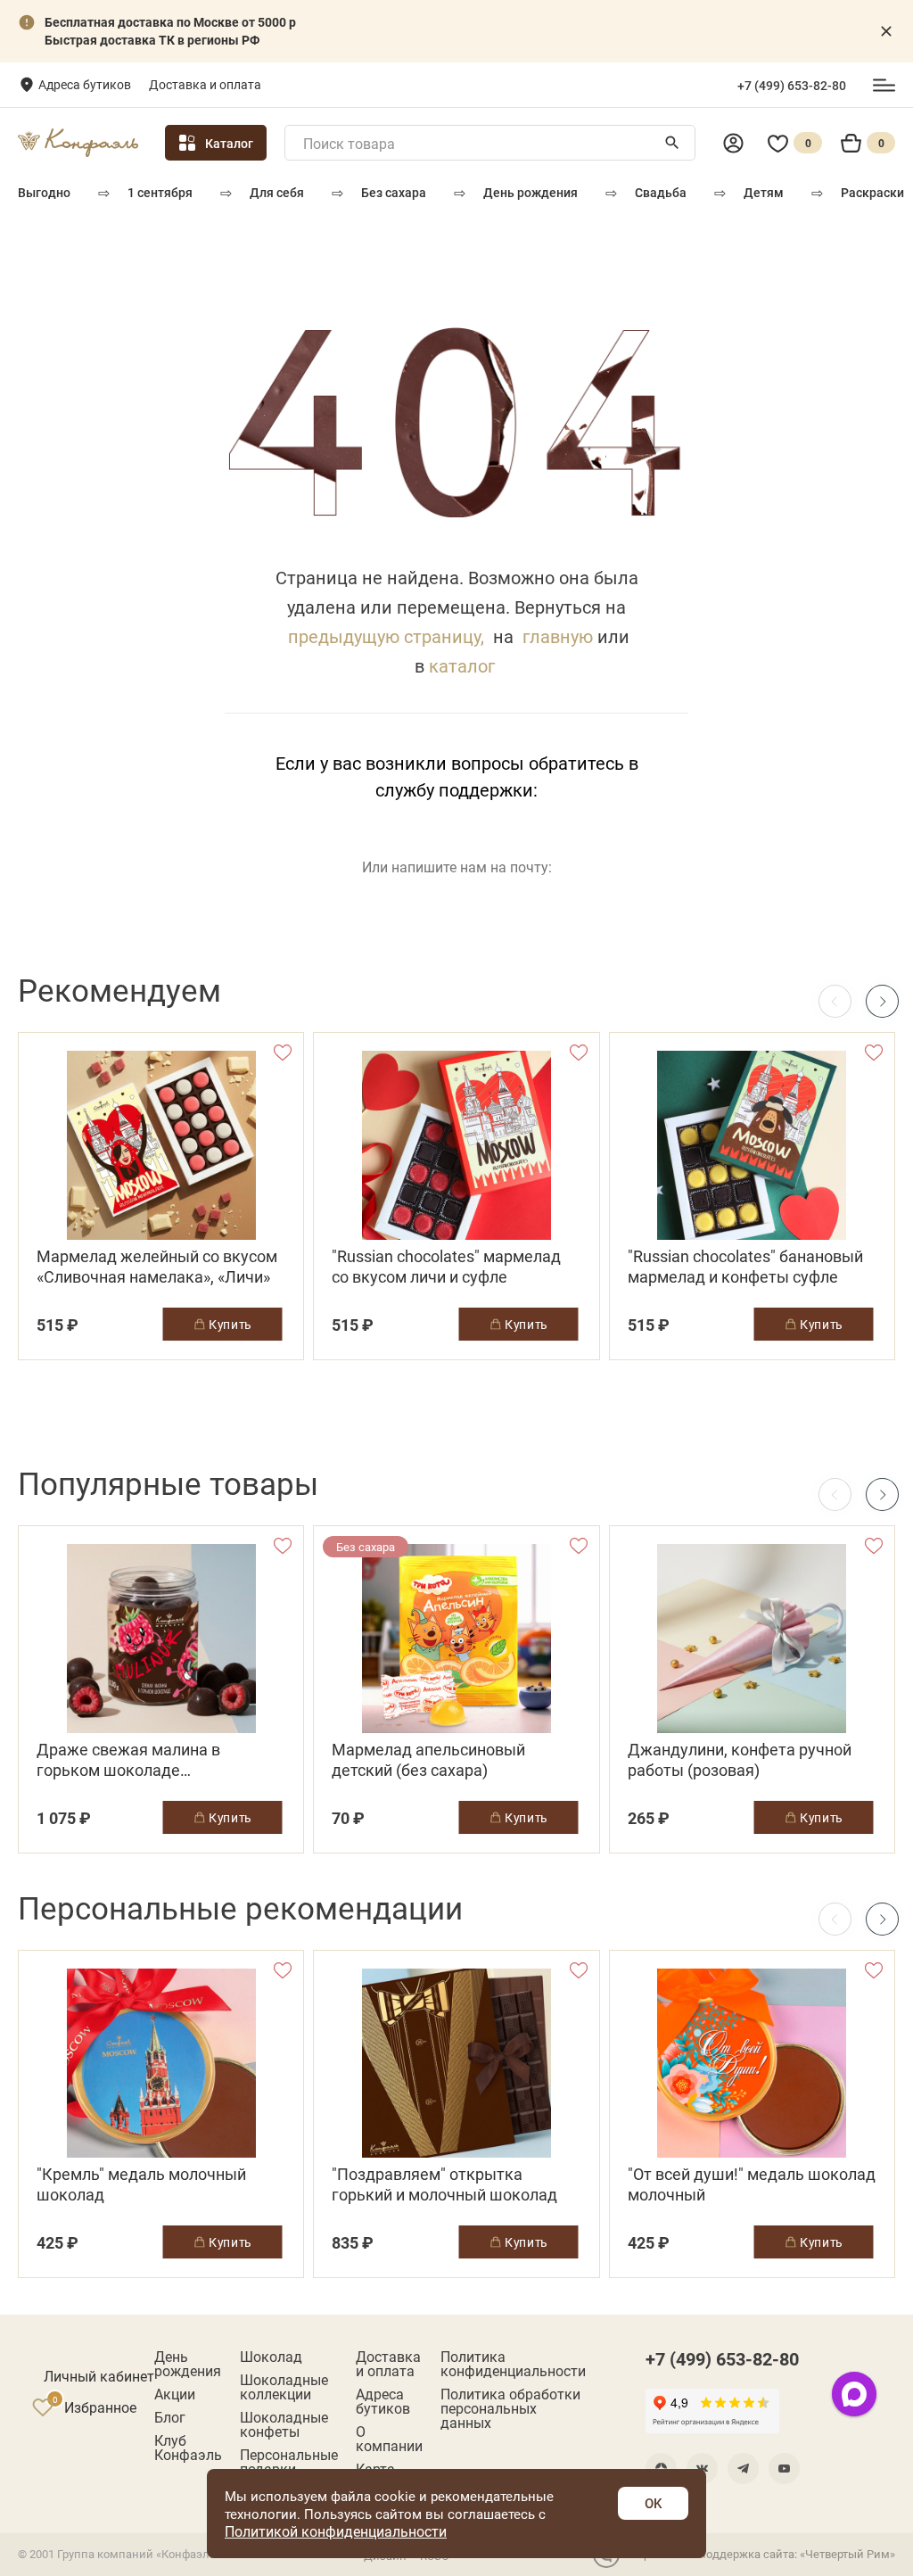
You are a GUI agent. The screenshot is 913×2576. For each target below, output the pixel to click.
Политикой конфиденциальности (336, 2531)
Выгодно (44, 192)
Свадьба (661, 192)
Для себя (277, 192)
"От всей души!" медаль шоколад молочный (752, 2184)
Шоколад (271, 2357)
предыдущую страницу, (386, 636)
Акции (175, 2394)
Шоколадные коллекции (284, 2387)
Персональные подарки (289, 2462)
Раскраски (872, 192)
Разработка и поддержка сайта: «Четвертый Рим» (760, 2554)
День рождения (531, 192)
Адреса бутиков (85, 84)
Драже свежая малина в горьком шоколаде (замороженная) (128, 1760)
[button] (882, 1001)
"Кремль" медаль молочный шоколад (141, 2184)
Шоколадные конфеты (284, 2424)
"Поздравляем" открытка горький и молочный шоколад (444, 2184)
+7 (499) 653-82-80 (792, 86)
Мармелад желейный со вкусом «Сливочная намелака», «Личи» (157, 1267)
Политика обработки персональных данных (510, 2408)
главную (558, 636)
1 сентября (160, 192)
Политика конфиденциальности (513, 2364)
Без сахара (394, 192)
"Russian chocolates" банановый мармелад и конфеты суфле (745, 1267)
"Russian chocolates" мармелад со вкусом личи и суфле (446, 1267)
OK (653, 2503)
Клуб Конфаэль (188, 2448)
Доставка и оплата (205, 84)
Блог (170, 2417)
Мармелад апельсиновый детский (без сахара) (428, 1760)
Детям (764, 192)
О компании (389, 2439)
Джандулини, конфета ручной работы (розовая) (740, 1760)
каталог (462, 665)
